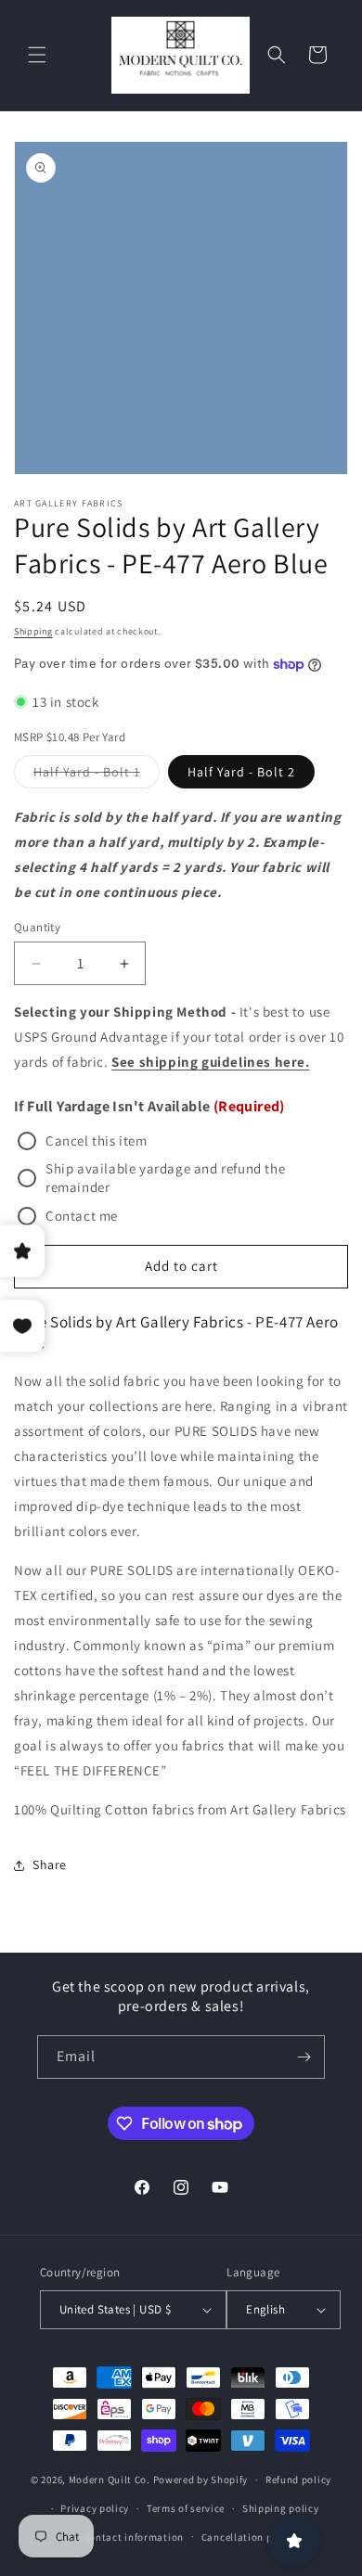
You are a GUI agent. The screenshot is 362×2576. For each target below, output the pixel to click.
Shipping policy (281, 2508)
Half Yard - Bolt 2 (241, 772)
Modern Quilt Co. (110, 2480)
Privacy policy (95, 2508)
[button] (37, 55)
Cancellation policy (249, 2537)
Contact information (134, 2537)
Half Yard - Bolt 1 (97, 775)
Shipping (33, 631)
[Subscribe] (304, 2057)
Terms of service (186, 2508)
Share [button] (50, 1865)
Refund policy (298, 2480)
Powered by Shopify (201, 2480)
